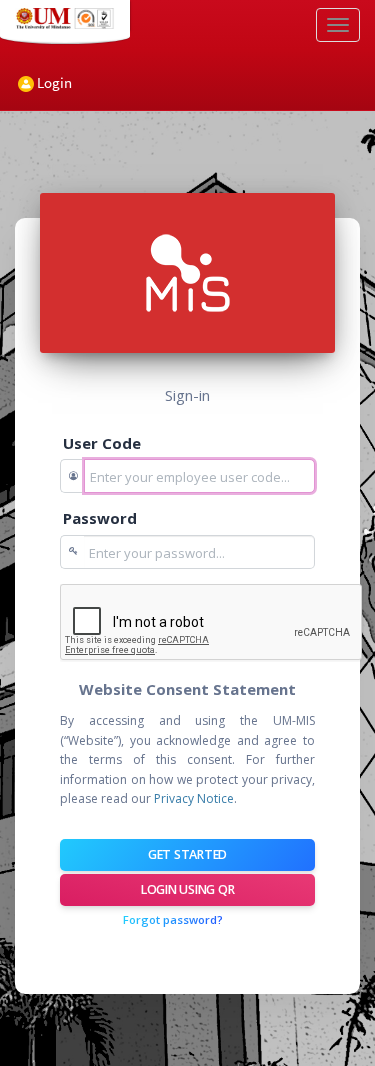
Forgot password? (173, 919)
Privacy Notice (194, 798)
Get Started (187, 854)
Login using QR (188, 889)
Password (100, 518)
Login (53, 82)
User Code (102, 443)
